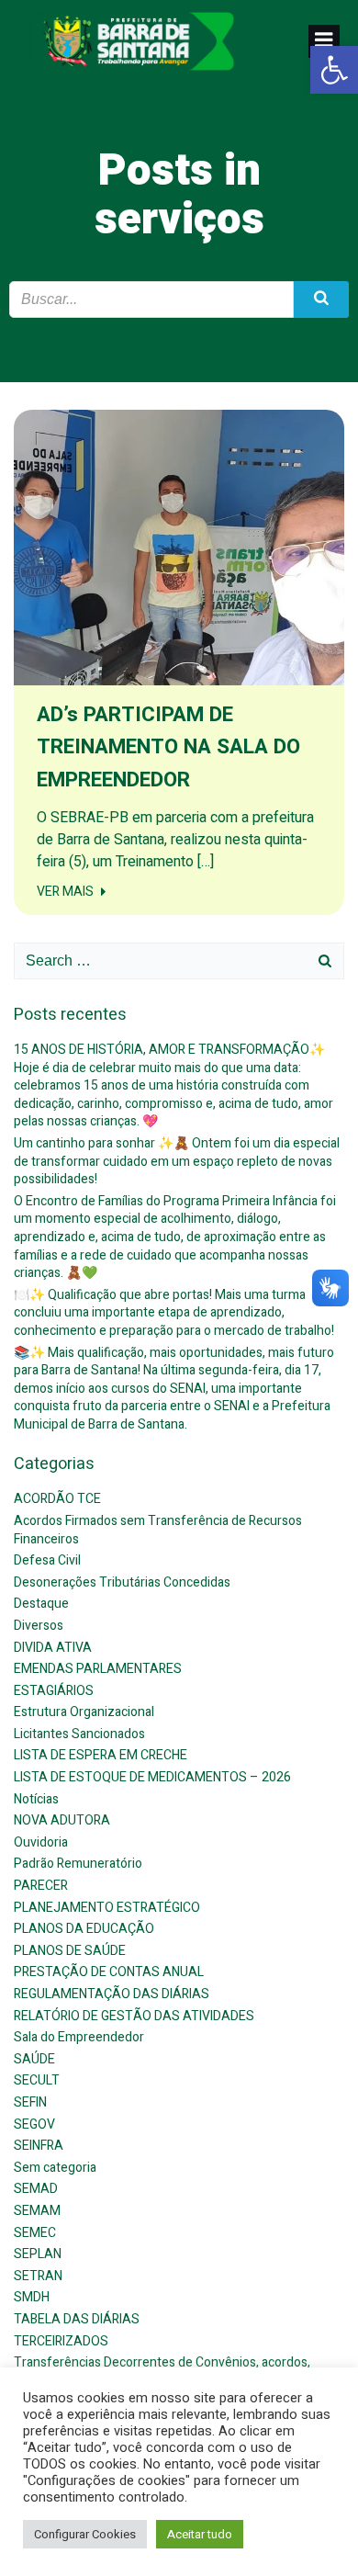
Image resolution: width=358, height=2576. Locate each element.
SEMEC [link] (35, 2233)
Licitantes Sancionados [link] (79, 1734)
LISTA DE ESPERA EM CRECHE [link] (101, 1755)
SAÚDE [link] (34, 2059)
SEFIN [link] (30, 2102)
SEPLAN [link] (38, 2254)
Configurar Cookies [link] (85, 2534)
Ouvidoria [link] (41, 1842)
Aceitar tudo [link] (200, 2534)
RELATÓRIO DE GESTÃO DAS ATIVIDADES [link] (134, 2016)
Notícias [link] (36, 1799)
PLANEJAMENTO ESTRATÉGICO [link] (107, 1908)
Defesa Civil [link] (47, 1560)
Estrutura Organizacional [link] (84, 1712)
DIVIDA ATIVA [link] (53, 1648)
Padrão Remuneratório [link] (78, 1864)
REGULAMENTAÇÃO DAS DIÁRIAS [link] (112, 1994)
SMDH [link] (32, 2297)
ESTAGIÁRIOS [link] (54, 1691)
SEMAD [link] (36, 2189)
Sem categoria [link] (55, 2168)
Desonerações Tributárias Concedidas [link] (122, 1582)
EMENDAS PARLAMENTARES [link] (98, 1669)
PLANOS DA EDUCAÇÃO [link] (84, 1929)
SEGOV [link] (34, 2124)
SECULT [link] (37, 2080)
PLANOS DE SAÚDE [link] (70, 1951)
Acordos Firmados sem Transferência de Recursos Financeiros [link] (158, 1530)
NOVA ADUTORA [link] (62, 1820)
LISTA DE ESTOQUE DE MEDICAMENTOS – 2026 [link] (152, 1777)
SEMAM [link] (37, 2211)
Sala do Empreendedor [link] (79, 2037)
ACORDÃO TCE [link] (57, 1499)
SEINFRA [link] (39, 2146)
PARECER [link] (41, 1886)
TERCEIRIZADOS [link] (61, 2341)
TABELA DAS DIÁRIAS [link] (77, 2319)
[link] (334, 70)
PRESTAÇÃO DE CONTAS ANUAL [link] (109, 1972)
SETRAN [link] (38, 2276)
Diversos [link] (39, 1626)
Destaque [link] (41, 1604)
